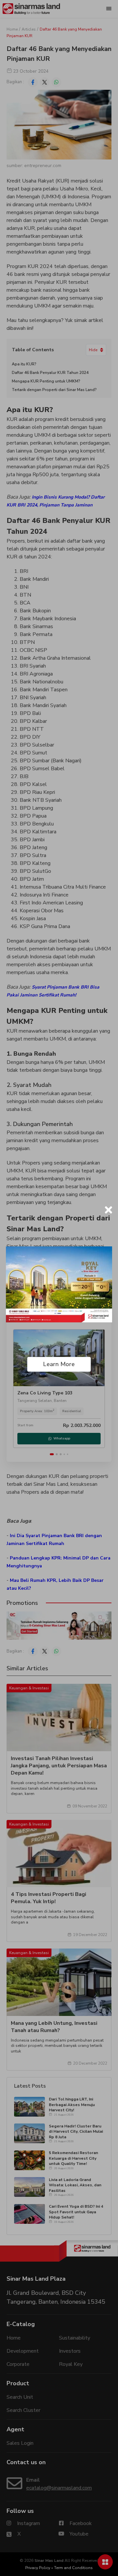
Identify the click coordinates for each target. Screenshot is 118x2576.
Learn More (59, 1364)
